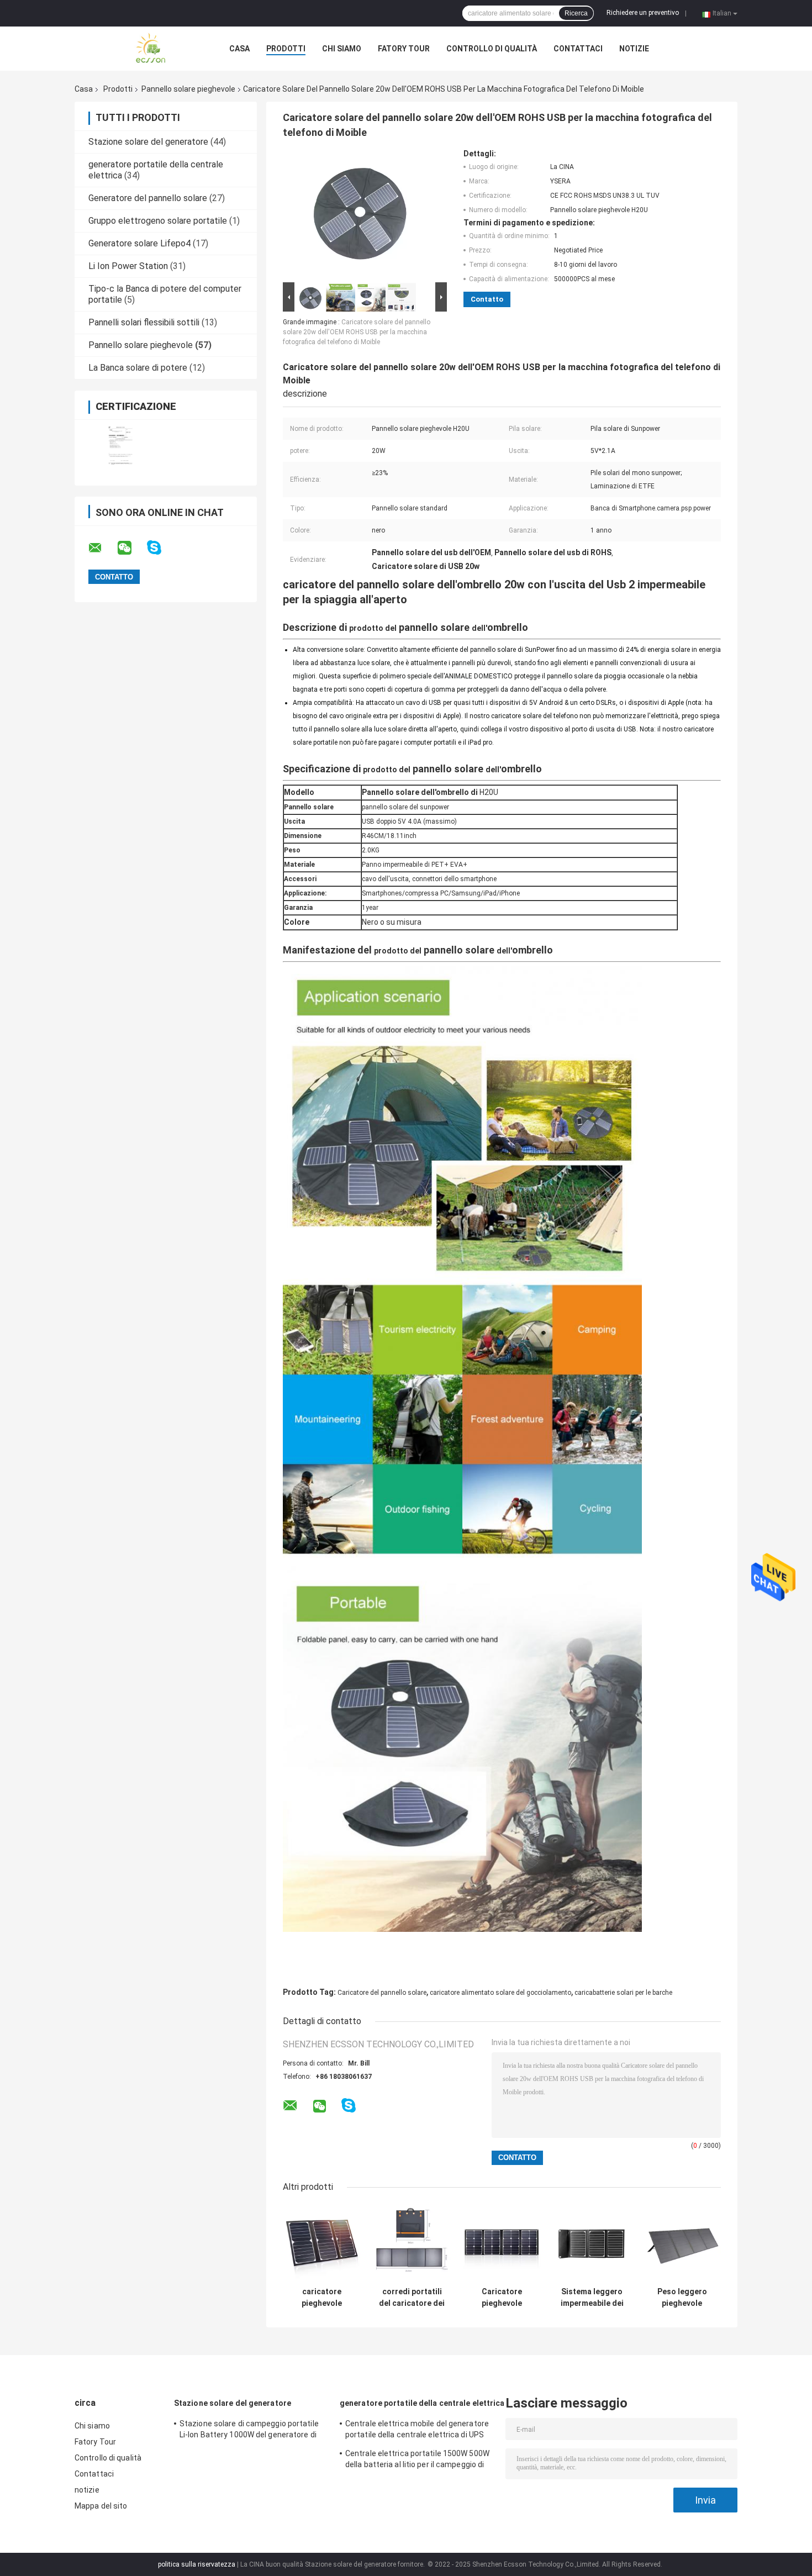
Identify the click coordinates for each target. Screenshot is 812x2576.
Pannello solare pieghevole (188, 89)
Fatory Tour (404, 49)
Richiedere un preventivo (643, 13)
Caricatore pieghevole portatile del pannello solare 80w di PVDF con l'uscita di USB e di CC (502, 2298)
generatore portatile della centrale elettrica (422, 2403)
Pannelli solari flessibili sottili (144, 322)
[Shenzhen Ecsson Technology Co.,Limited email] (102, 548)
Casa (239, 49)
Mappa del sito (101, 2506)
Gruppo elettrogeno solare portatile (158, 221)
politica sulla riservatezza (197, 2564)
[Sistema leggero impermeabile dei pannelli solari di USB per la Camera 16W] (592, 2243)
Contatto (487, 299)
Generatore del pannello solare (148, 198)
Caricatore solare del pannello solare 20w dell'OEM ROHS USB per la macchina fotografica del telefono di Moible (357, 332)
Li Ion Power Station (128, 266)
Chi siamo (342, 49)
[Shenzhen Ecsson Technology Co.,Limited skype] (161, 548)
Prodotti (286, 49)
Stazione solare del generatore (148, 142)
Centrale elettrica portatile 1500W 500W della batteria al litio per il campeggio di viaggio (417, 2461)
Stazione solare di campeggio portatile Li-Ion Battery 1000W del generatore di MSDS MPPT (249, 2431)
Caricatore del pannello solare (382, 1993)
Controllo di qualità (492, 49)
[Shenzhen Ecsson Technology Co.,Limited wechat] (131, 548)
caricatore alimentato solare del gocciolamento (500, 1993)
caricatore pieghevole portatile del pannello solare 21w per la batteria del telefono (322, 2298)
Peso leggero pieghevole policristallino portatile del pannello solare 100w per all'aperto (682, 2298)
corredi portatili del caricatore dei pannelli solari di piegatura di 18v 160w (412, 2298)
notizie (634, 49)
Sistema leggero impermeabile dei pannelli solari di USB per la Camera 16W (592, 2298)
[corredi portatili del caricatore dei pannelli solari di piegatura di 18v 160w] (412, 2243)
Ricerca (576, 13)
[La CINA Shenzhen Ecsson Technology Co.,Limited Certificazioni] (120, 446)
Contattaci (578, 49)
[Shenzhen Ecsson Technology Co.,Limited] (135, 49)
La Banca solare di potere (138, 368)
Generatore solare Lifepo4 (139, 243)
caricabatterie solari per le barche (623, 1993)
